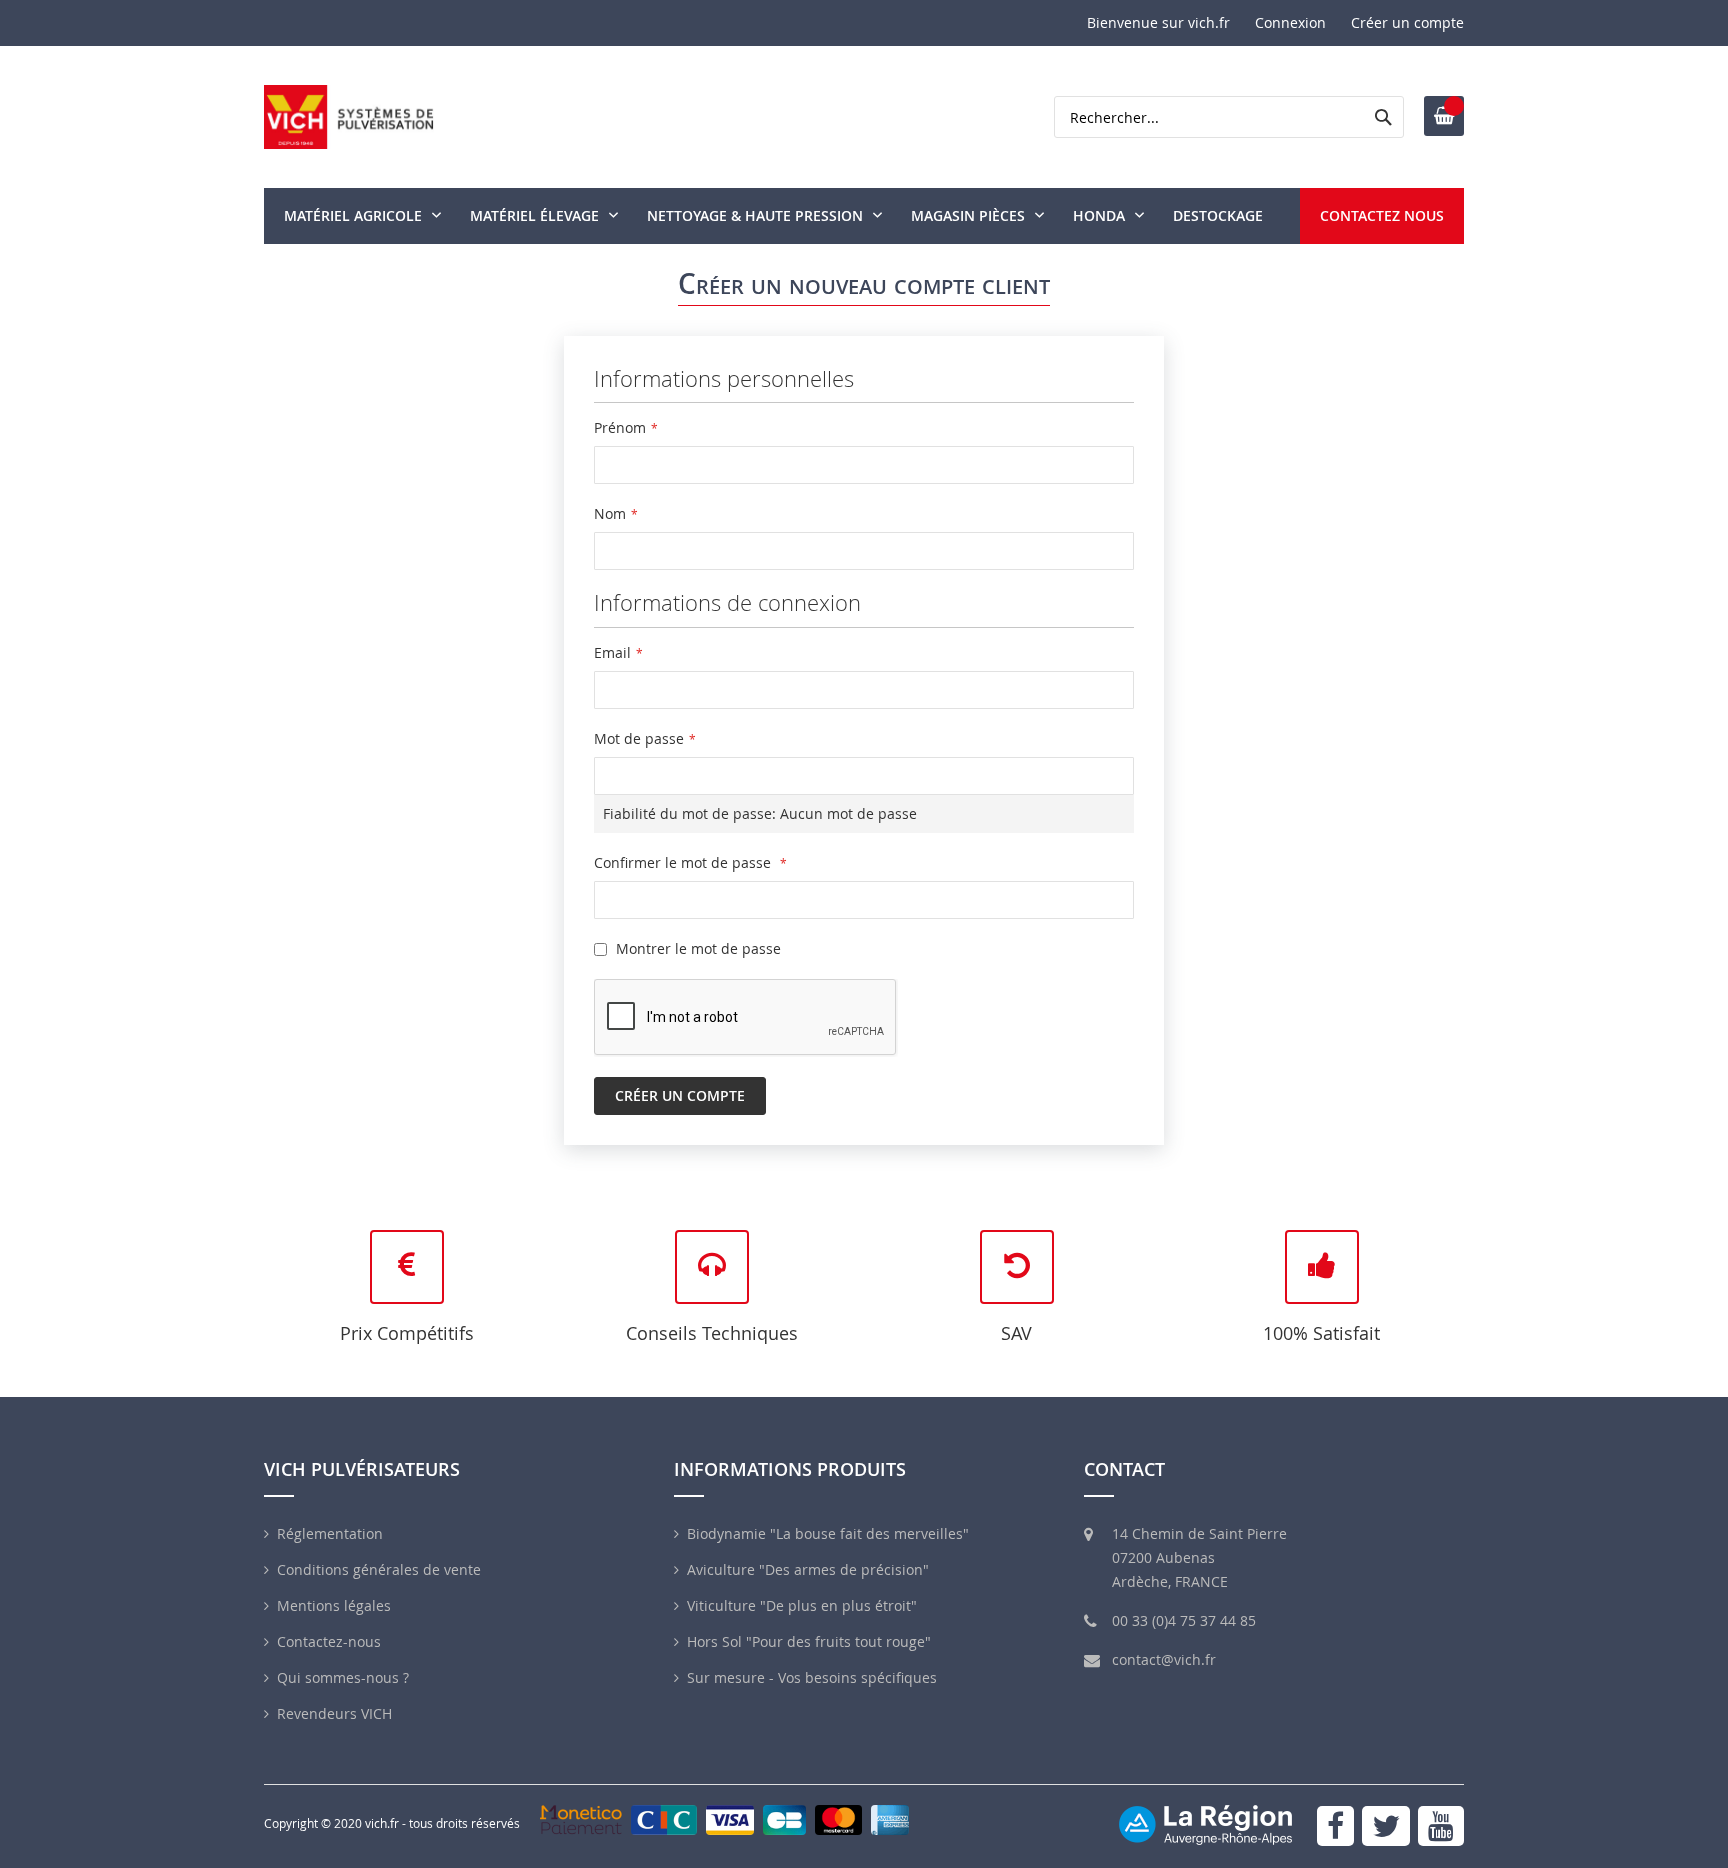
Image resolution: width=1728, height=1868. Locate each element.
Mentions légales (334, 1605)
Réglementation (330, 1533)
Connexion (1290, 22)
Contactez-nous (329, 1641)
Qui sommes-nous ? (343, 1677)
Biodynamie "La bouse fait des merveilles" (828, 1533)
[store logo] (349, 117)
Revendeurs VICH (334, 1713)
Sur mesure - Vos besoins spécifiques (812, 1677)
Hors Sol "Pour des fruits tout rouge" (809, 1641)
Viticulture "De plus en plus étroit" (802, 1605)
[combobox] (1229, 117)
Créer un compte (1407, 22)
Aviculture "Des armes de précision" (808, 1569)
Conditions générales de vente (379, 1569)
